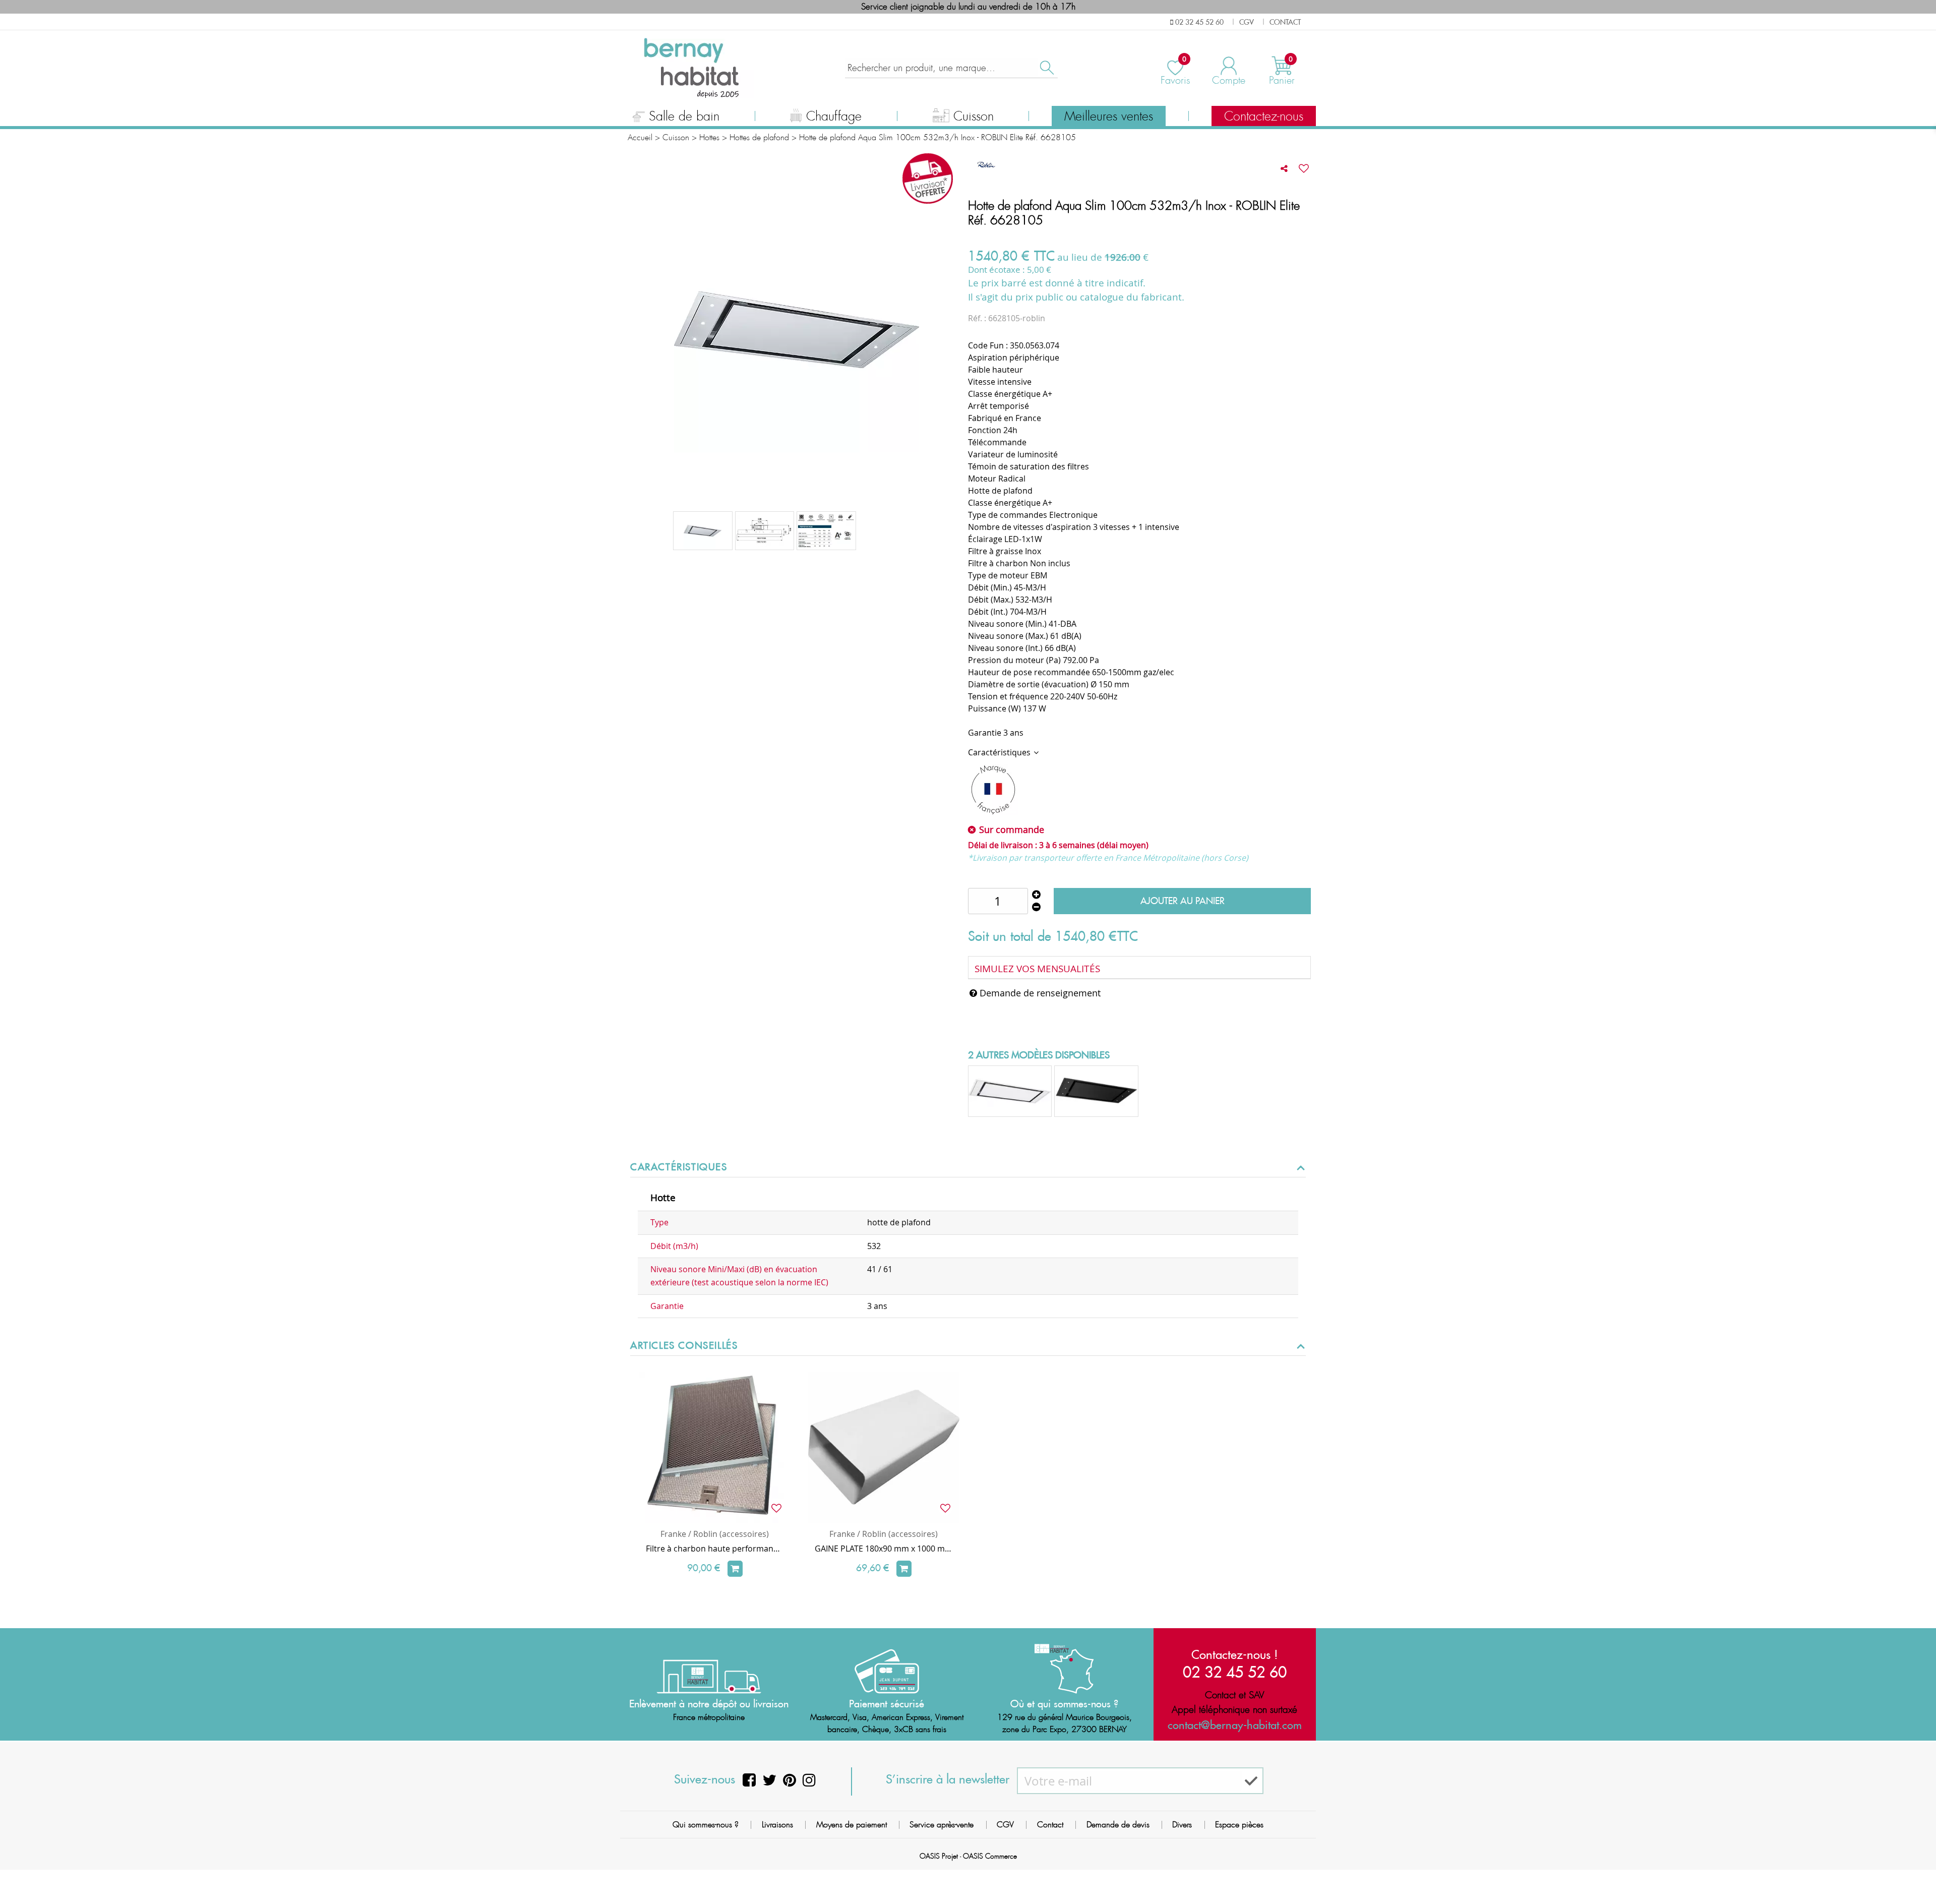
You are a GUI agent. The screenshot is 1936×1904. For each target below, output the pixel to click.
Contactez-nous (1264, 116)
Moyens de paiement (852, 1825)
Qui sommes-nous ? (706, 1825)
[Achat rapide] (735, 1569)
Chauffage (834, 116)
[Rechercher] (1046, 68)
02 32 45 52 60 (1235, 1672)
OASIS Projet (939, 1856)
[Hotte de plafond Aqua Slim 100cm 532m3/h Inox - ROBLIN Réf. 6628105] (826, 531)
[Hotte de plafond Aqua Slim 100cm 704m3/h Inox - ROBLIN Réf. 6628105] (703, 531)
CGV (1005, 1825)
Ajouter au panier (1183, 901)
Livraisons (777, 1825)
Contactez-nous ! (1235, 1654)
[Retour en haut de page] (1916, 1874)
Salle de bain (684, 116)
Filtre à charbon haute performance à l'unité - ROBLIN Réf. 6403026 (715, 1549)
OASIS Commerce (990, 1856)
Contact (1050, 1825)
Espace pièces (1239, 1825)
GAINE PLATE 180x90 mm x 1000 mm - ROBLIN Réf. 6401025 (884, 1549)
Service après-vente (942, 1825)
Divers (1182, 1825)
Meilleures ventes (1109, 116)
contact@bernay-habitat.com (1235, 1725)
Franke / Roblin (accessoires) (715, 1534)
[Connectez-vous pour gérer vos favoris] (1304, 168)
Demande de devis (1118, 1825)
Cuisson (974, 116)
